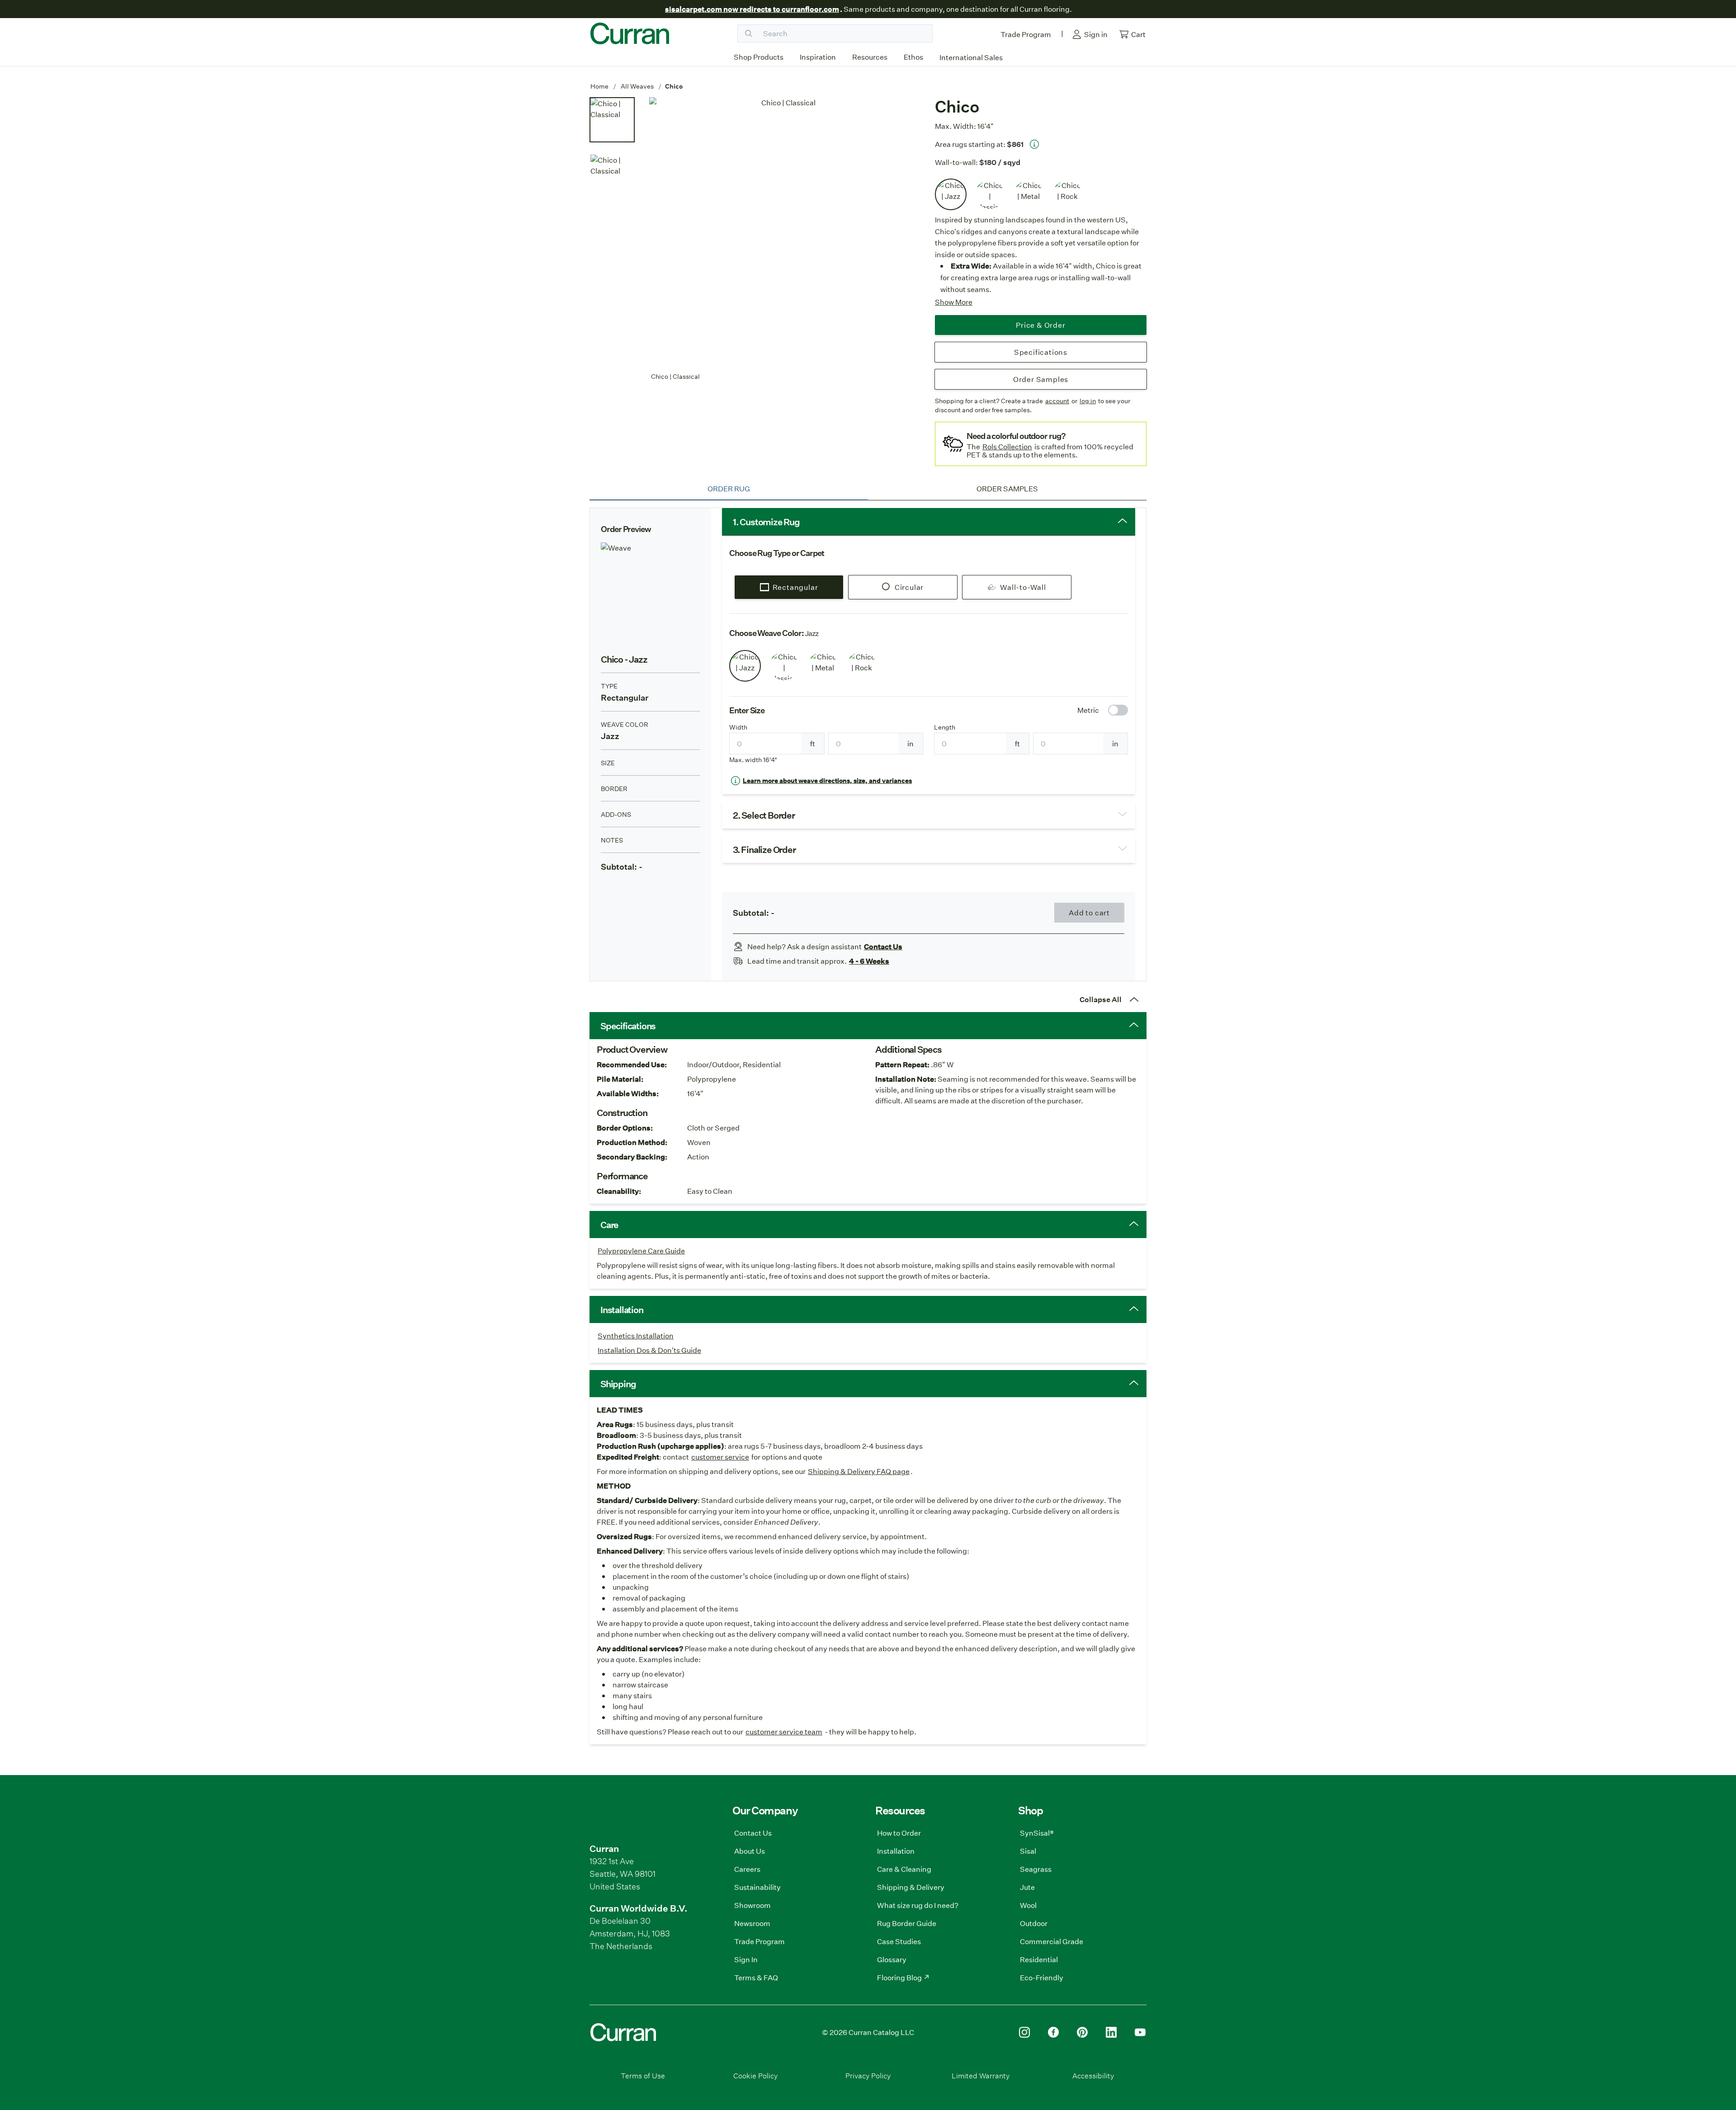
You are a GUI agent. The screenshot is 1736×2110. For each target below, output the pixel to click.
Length (945, 727)
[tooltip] (1034, 144)
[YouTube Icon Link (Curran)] (1140, 2032)
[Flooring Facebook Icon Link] (1053, 2032)
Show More (954, 302)
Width (738, 727)
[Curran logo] (630, 33)
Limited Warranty (981, 2075)
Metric (1088, 710)
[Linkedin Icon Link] (1111, 2032)
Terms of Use (643, 2075)
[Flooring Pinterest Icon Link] (1082, 2032)
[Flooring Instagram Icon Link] (1024, 2032)
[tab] (729, 489)
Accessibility (1093, 2075)
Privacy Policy (868, 2075)
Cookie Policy (755, 2075)
